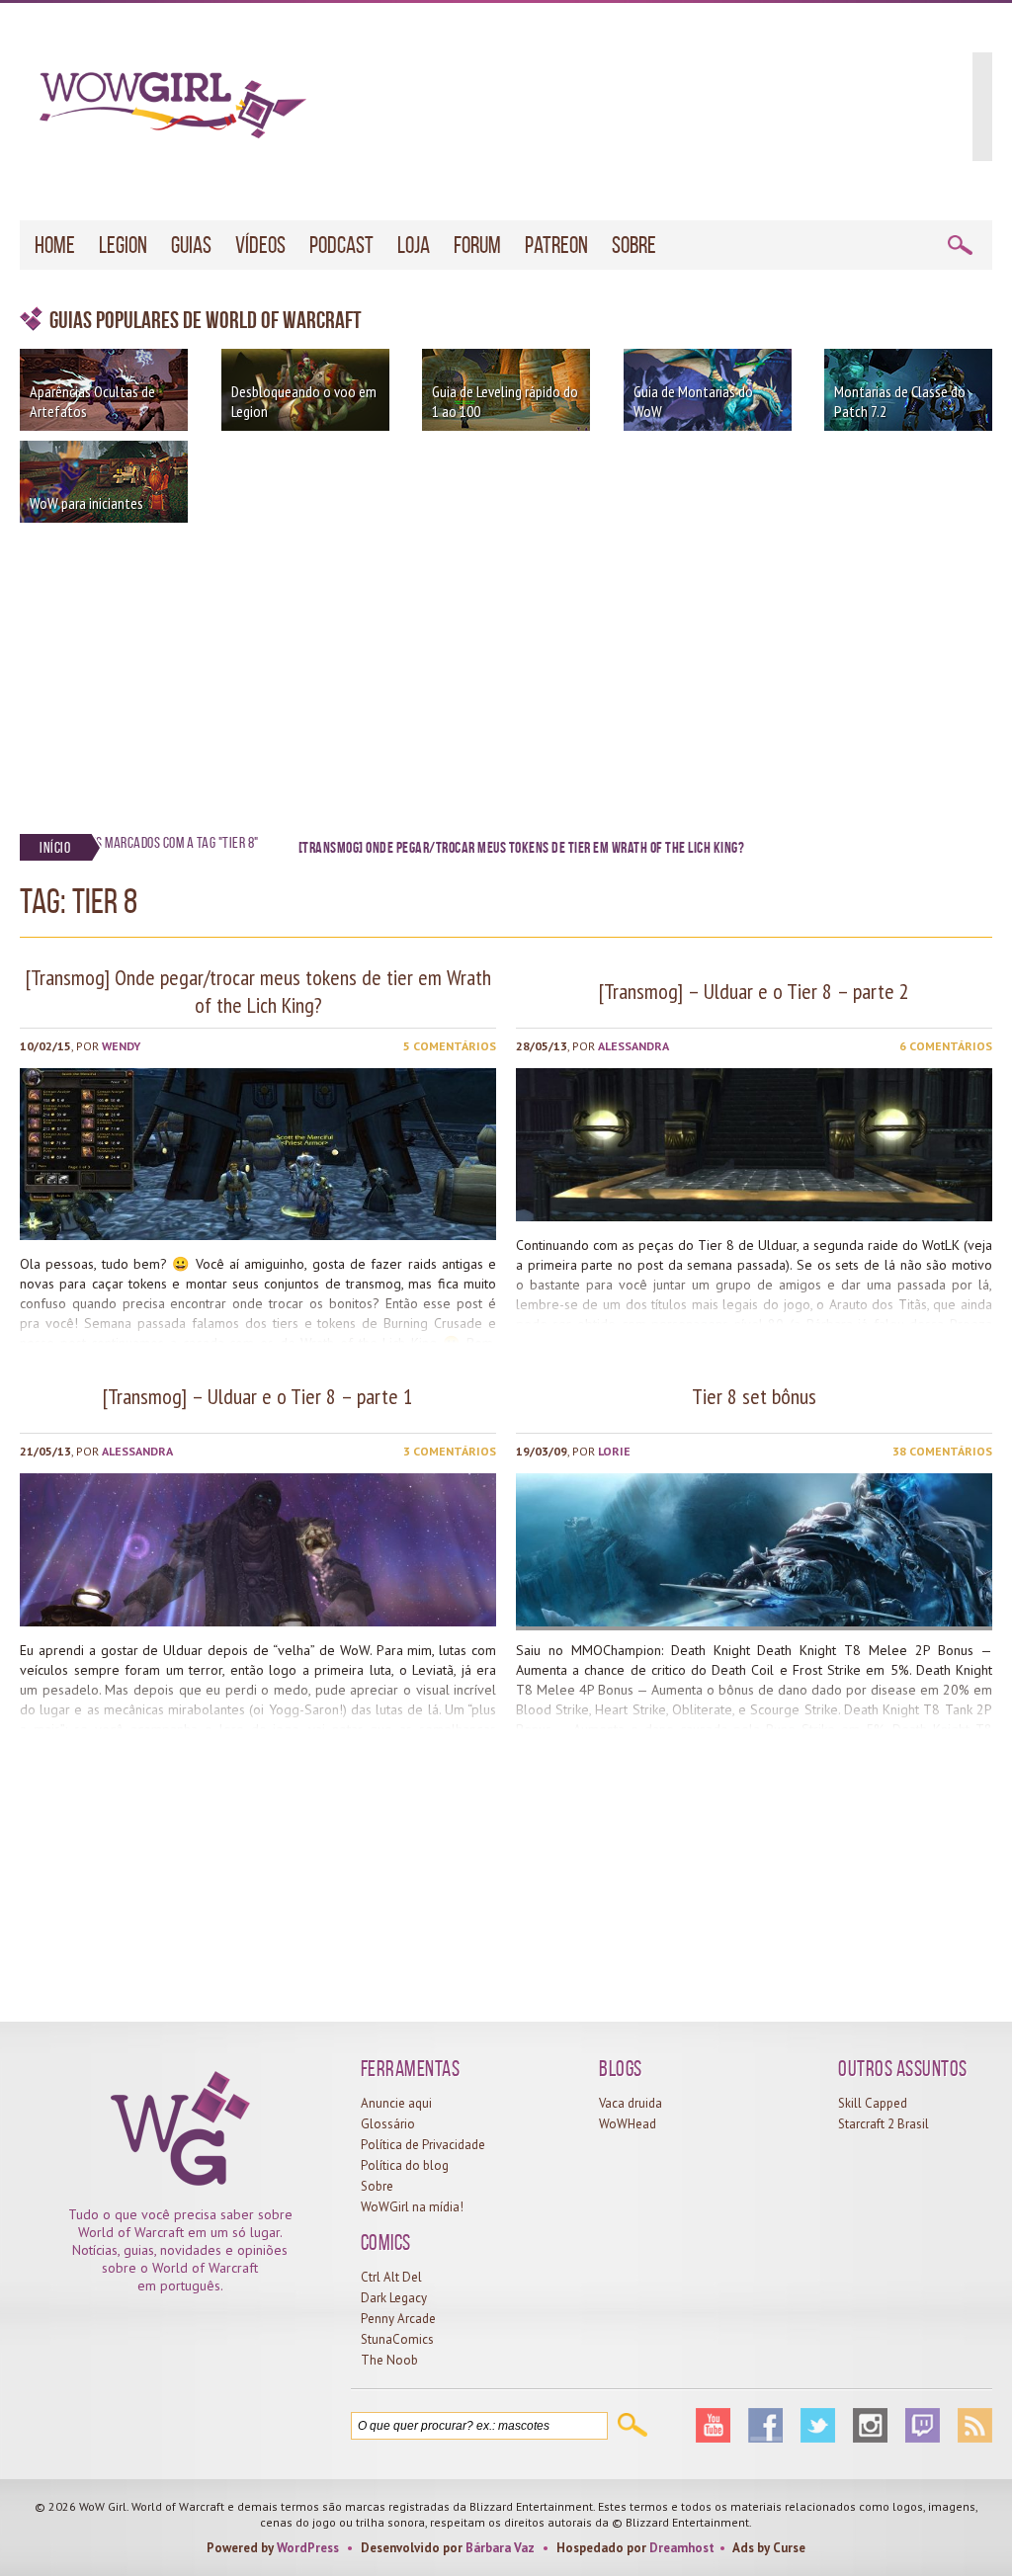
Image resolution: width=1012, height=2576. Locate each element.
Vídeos (260, 245)
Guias (191, 245)
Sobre (634, 245)
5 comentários (450, 1046)
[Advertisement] (506, 671)
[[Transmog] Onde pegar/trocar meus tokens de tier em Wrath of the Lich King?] (258, 1235)
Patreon (556, 245)
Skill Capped (873, 2103)
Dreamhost (682, 2548)
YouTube (713, 2425)
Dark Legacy (394, 2298)
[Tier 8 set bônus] (754, 1621)
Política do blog (405, 2165)
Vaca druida (631, 2103)
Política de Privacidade (423, 2145)
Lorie (614, 1451)
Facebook (765, 2425)
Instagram (870, 2425)
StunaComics (397, 2339)
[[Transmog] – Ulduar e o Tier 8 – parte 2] (754, 1216)
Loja (414, 245)
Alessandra (633, 1046)
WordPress (308, 2548)
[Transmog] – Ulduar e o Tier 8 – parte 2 (754, 991)
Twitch (923, 2425)
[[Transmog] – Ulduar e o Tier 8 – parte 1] (258, 1621)
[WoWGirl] (163, 112)
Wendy (121, 1046)
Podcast (341, 245)
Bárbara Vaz (500, 2548)
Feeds (975, 2425)
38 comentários (942, 1451)
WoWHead (628, 2124)
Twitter (818, 2425)
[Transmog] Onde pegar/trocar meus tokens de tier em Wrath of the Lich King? (258, 991)
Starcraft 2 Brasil (884, 2124)
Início (55, 847)
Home (55, 245)
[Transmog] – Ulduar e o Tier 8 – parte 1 (258, 1396)
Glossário (388, 2124)
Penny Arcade (398, 2319)
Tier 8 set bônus (754, 1396)
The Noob (389, 2360)
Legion (123, 245)
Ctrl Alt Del (391, 2277)
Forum (477, 245)
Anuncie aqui (396, 2103)
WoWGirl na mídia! (412, 2207)
